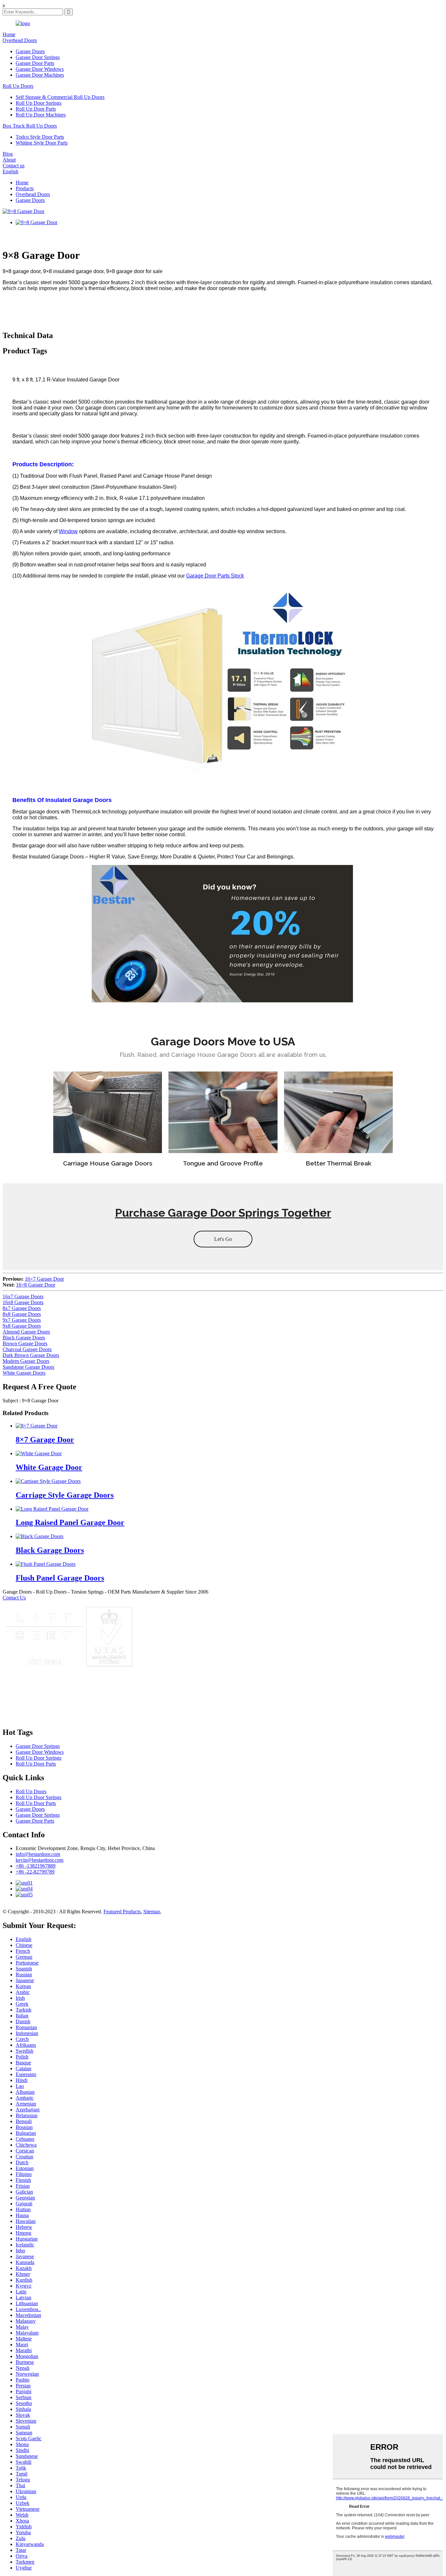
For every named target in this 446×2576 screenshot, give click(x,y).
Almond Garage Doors (26, 1332)
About (9, 160)
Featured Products (122, 1912)
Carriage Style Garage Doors (65, 1495)
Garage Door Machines (40, 75)
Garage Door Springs (38, 57)
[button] (223, 1239)
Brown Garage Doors (25, 1343)
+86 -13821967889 (36, 1866)
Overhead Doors (20, 40)
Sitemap (152, 1912)
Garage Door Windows (40, 69)
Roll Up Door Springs (39, 103)
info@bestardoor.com (38, 1854)
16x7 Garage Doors (23, 1296)
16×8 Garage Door (36, 1285)
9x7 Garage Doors (22, 1320)
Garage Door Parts (35, 63)
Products (25, 188)
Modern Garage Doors (26, 1361)
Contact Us (14, 1598)
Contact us (14, 166)
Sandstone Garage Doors (28, 1367)
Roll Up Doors (18, 86)
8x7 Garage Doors (22, 1308)
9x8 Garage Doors (22, 1326)
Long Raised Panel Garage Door (70, 1522)
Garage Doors (30, 51)
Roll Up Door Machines (41, 115)
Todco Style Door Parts (40, 137)
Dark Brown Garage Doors (31, 1355)
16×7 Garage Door (44, 1279)
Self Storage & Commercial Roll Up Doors (60, 97)
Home (9, 34)
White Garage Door (49, 1467)
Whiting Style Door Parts (42, 143)
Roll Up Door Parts (36, 109)
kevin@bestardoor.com (40, 1860)
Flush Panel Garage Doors (60, 1578)
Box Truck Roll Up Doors (30, 126)
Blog (8, 154)
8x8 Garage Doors (22, 1314)
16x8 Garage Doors (23, 1302)
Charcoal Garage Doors (27, 1349)
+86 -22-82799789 (35, 1872)
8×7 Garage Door (45, 1440)
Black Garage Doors (24, 1338)
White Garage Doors (24, 1373)
